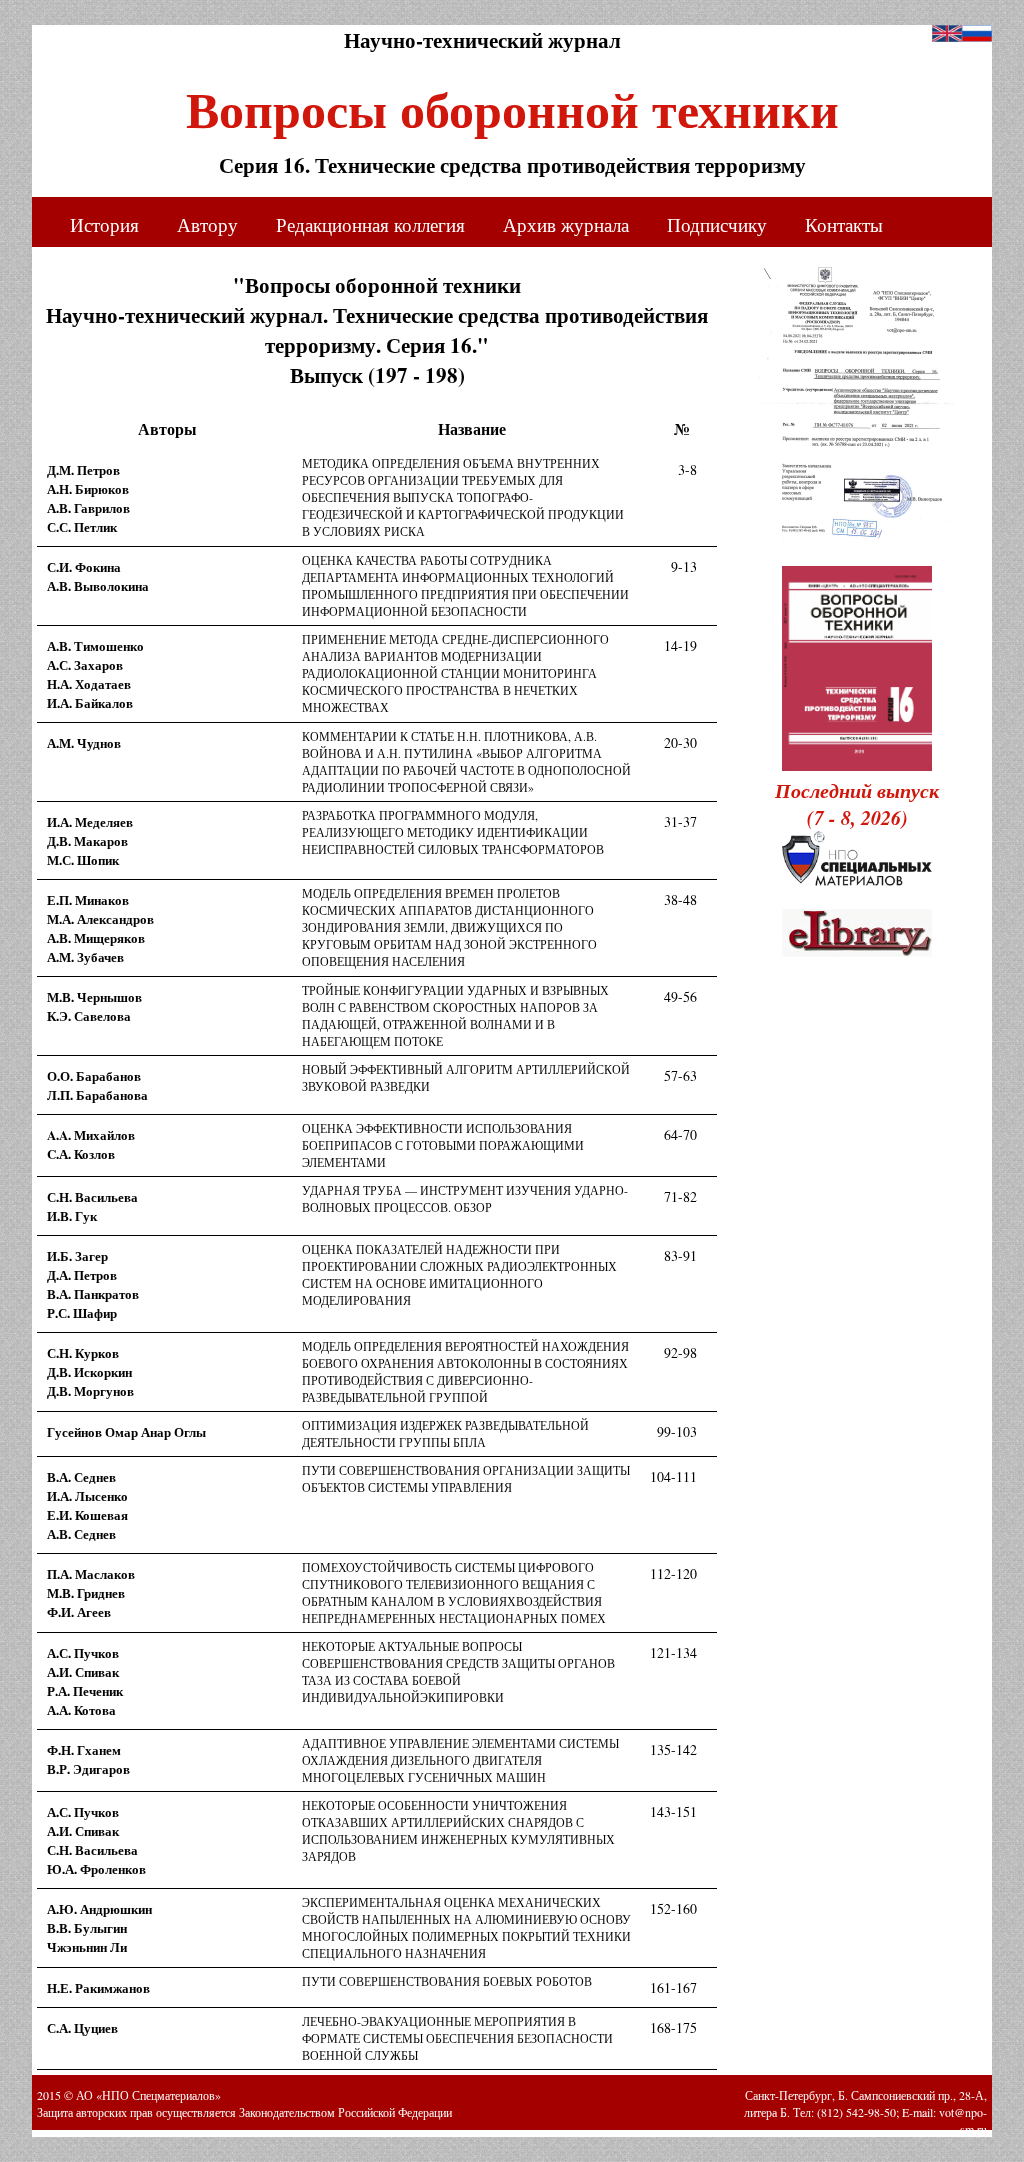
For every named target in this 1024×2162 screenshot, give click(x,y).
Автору (207, 224)
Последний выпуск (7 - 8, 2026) (857, 803)
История (104, 224)
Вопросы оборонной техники (512, 102)
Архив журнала (566, 224)
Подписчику (717, 224)
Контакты (844, 224)
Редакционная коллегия (370, 224)
